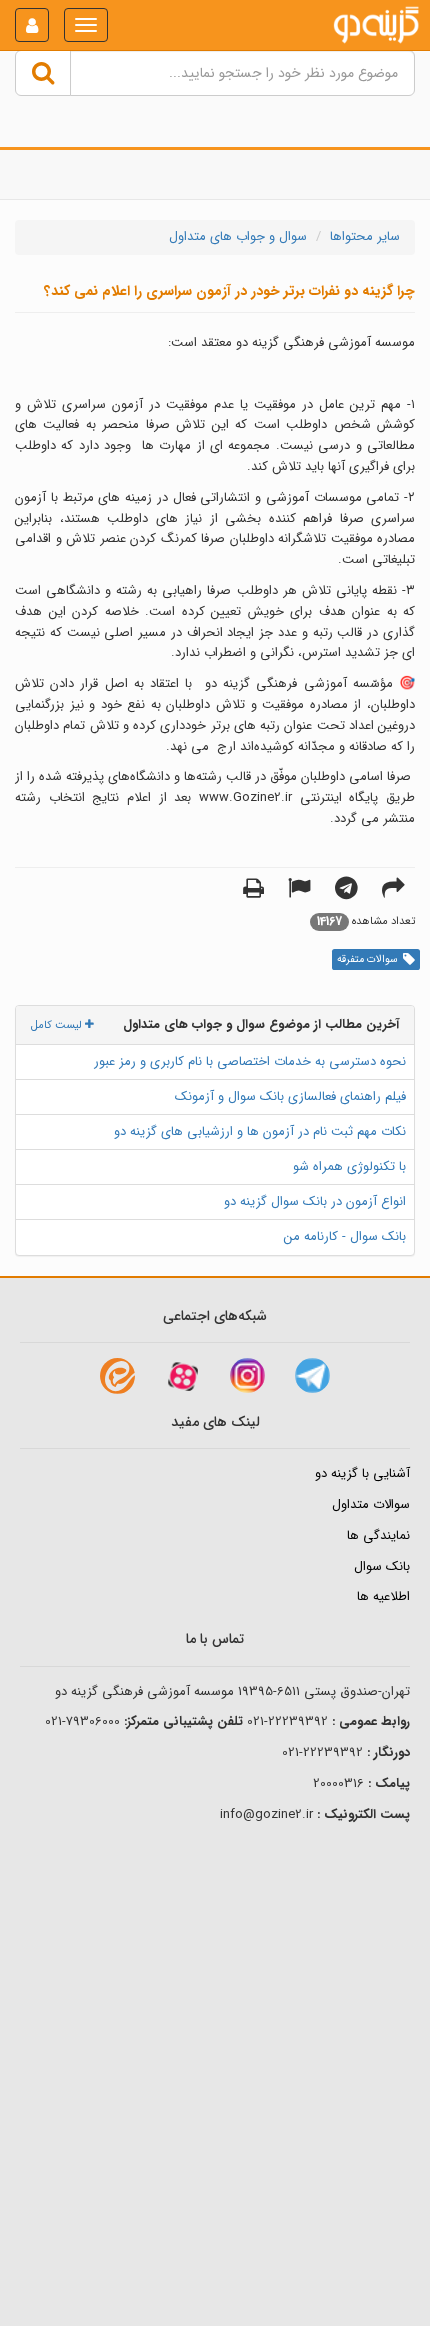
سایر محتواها (365, 236)
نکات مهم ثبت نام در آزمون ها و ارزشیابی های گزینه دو (260, 1131)
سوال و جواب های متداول (238, 236)
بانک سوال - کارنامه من (345, 1236)
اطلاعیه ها (383, 1596)
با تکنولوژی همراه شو (349, 1166)
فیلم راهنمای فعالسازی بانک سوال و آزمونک (290, 1096)
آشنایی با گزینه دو (362, 1473)
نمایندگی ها (378, 1535)
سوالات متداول (371, 1504)
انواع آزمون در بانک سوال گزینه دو (315, 1201)
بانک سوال (382, 1566)
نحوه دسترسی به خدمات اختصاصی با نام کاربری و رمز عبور (250, 1061)
